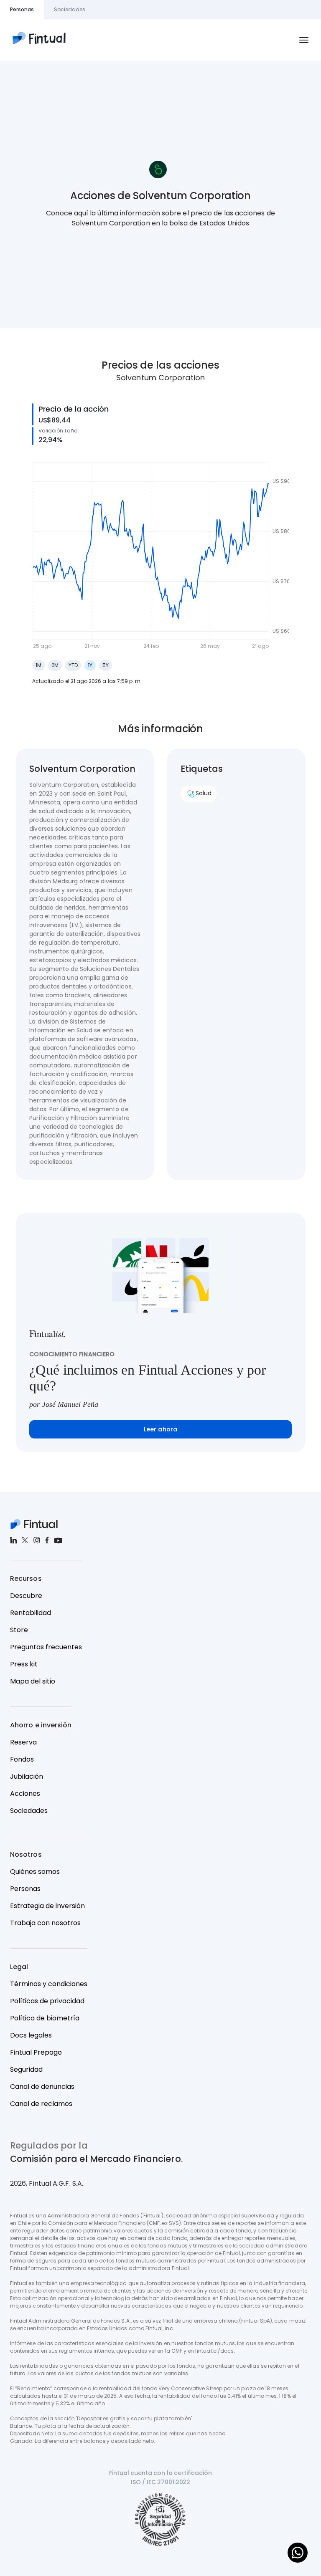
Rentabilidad (31, 1613)
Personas (25, 1889)
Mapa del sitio (33, 1681)
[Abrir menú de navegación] (304, 40)
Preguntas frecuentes (46, 1647)
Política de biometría (45, 2018)
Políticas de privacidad (47, 2001)
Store (19, 1630)
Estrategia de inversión (47, 1906)
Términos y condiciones (49, 1984)
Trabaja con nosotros (45, 1923)
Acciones (25, 1794)
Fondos (22, 1759)
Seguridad (26, 2069)
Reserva (23, 1742)
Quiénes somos (35, 1872)
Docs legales (31, 2035)
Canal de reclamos (41, 2104)
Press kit (24, 1664)
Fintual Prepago (36, 2052)
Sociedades (29, 1811)
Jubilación (27, 1776)
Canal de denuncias (42, 2087)
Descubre (26, 1596)
